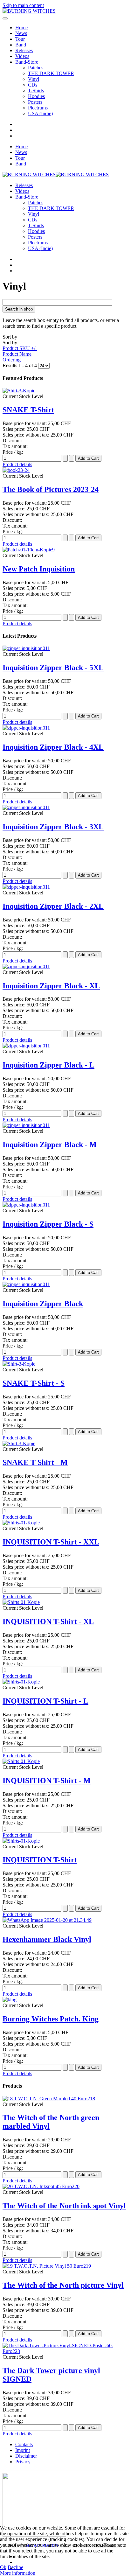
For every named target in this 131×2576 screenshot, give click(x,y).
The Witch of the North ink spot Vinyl (64, 2206)
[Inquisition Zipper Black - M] (26, 1125)
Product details (17, 464)
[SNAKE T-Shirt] (19, 391)
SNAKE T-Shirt (28, 410)
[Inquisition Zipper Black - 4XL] (26, 728)
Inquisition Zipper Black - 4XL (53, 747)
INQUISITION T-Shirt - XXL (51, 1542)
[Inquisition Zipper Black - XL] (26, 966)
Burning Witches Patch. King (51, 2019)
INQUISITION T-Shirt (40, 1860)
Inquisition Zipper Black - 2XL (53, 906)
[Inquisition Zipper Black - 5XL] (26, 648)
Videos (22, 56)
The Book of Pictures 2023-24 (51, 489)
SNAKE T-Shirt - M (35, 1462)
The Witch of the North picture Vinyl (63, 2285)
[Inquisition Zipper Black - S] (26, 1205)
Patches (36, 68)
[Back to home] (29, 11)
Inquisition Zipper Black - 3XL (53, 827)
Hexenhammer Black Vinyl (47, 1939)
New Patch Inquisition (39, 569)
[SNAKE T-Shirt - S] (19, 1364)
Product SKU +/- (20, 348)
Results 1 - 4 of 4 (20, 365)
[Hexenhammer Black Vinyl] (47, 1920)
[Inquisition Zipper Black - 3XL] (26, 807)
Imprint (23, 2450)
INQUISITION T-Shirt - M (47, 1781)
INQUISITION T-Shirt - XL (48, 1621)
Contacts (24, 2444)
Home (21, 28)
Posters (35, 102)
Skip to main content (23, 5)
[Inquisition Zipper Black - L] (26, 1046)
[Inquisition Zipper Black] (26, 1284)
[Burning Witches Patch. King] (10, 2000)
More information (18, 2573)
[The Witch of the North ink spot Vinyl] (41, 2186)
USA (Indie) (40, 113)
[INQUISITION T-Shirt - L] (21, 1682)
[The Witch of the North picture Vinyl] (47, 2266)
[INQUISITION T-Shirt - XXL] (21, 1523)
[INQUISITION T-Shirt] (21, 1841)
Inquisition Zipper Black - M (50, 1144)
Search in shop (19, 309)
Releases (24, 50)
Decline (15, 2567)
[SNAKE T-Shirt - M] (19, 1443)
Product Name (17, 354)
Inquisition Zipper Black (43, 1304)
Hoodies (36, 96)
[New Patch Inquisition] (29, 550)
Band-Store (27, 62)
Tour (20, 39)
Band (21, 45)
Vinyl (34, 79)
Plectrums (38, 108)
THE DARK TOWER (51, 73)
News (21, 33)
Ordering (12, 360)
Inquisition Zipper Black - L (48, 1065)
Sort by (20, 348)
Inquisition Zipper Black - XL (51, 986)
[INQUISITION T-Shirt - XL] (21, 1602)
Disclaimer (26, 2456)
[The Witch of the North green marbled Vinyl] (49, 2099)
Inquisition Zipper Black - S (48, 1224)
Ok (3, 2567)
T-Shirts (36, 91)
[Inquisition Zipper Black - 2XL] (26, 887)
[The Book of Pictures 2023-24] (16, 470)
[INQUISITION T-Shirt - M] (21, 1761)
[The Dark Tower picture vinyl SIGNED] (65, 2351)
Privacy (23, 2462)
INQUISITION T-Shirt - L (45, 1701)
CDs (33, 85)
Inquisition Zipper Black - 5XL (53, 668)
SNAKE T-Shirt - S (34, 1383)
